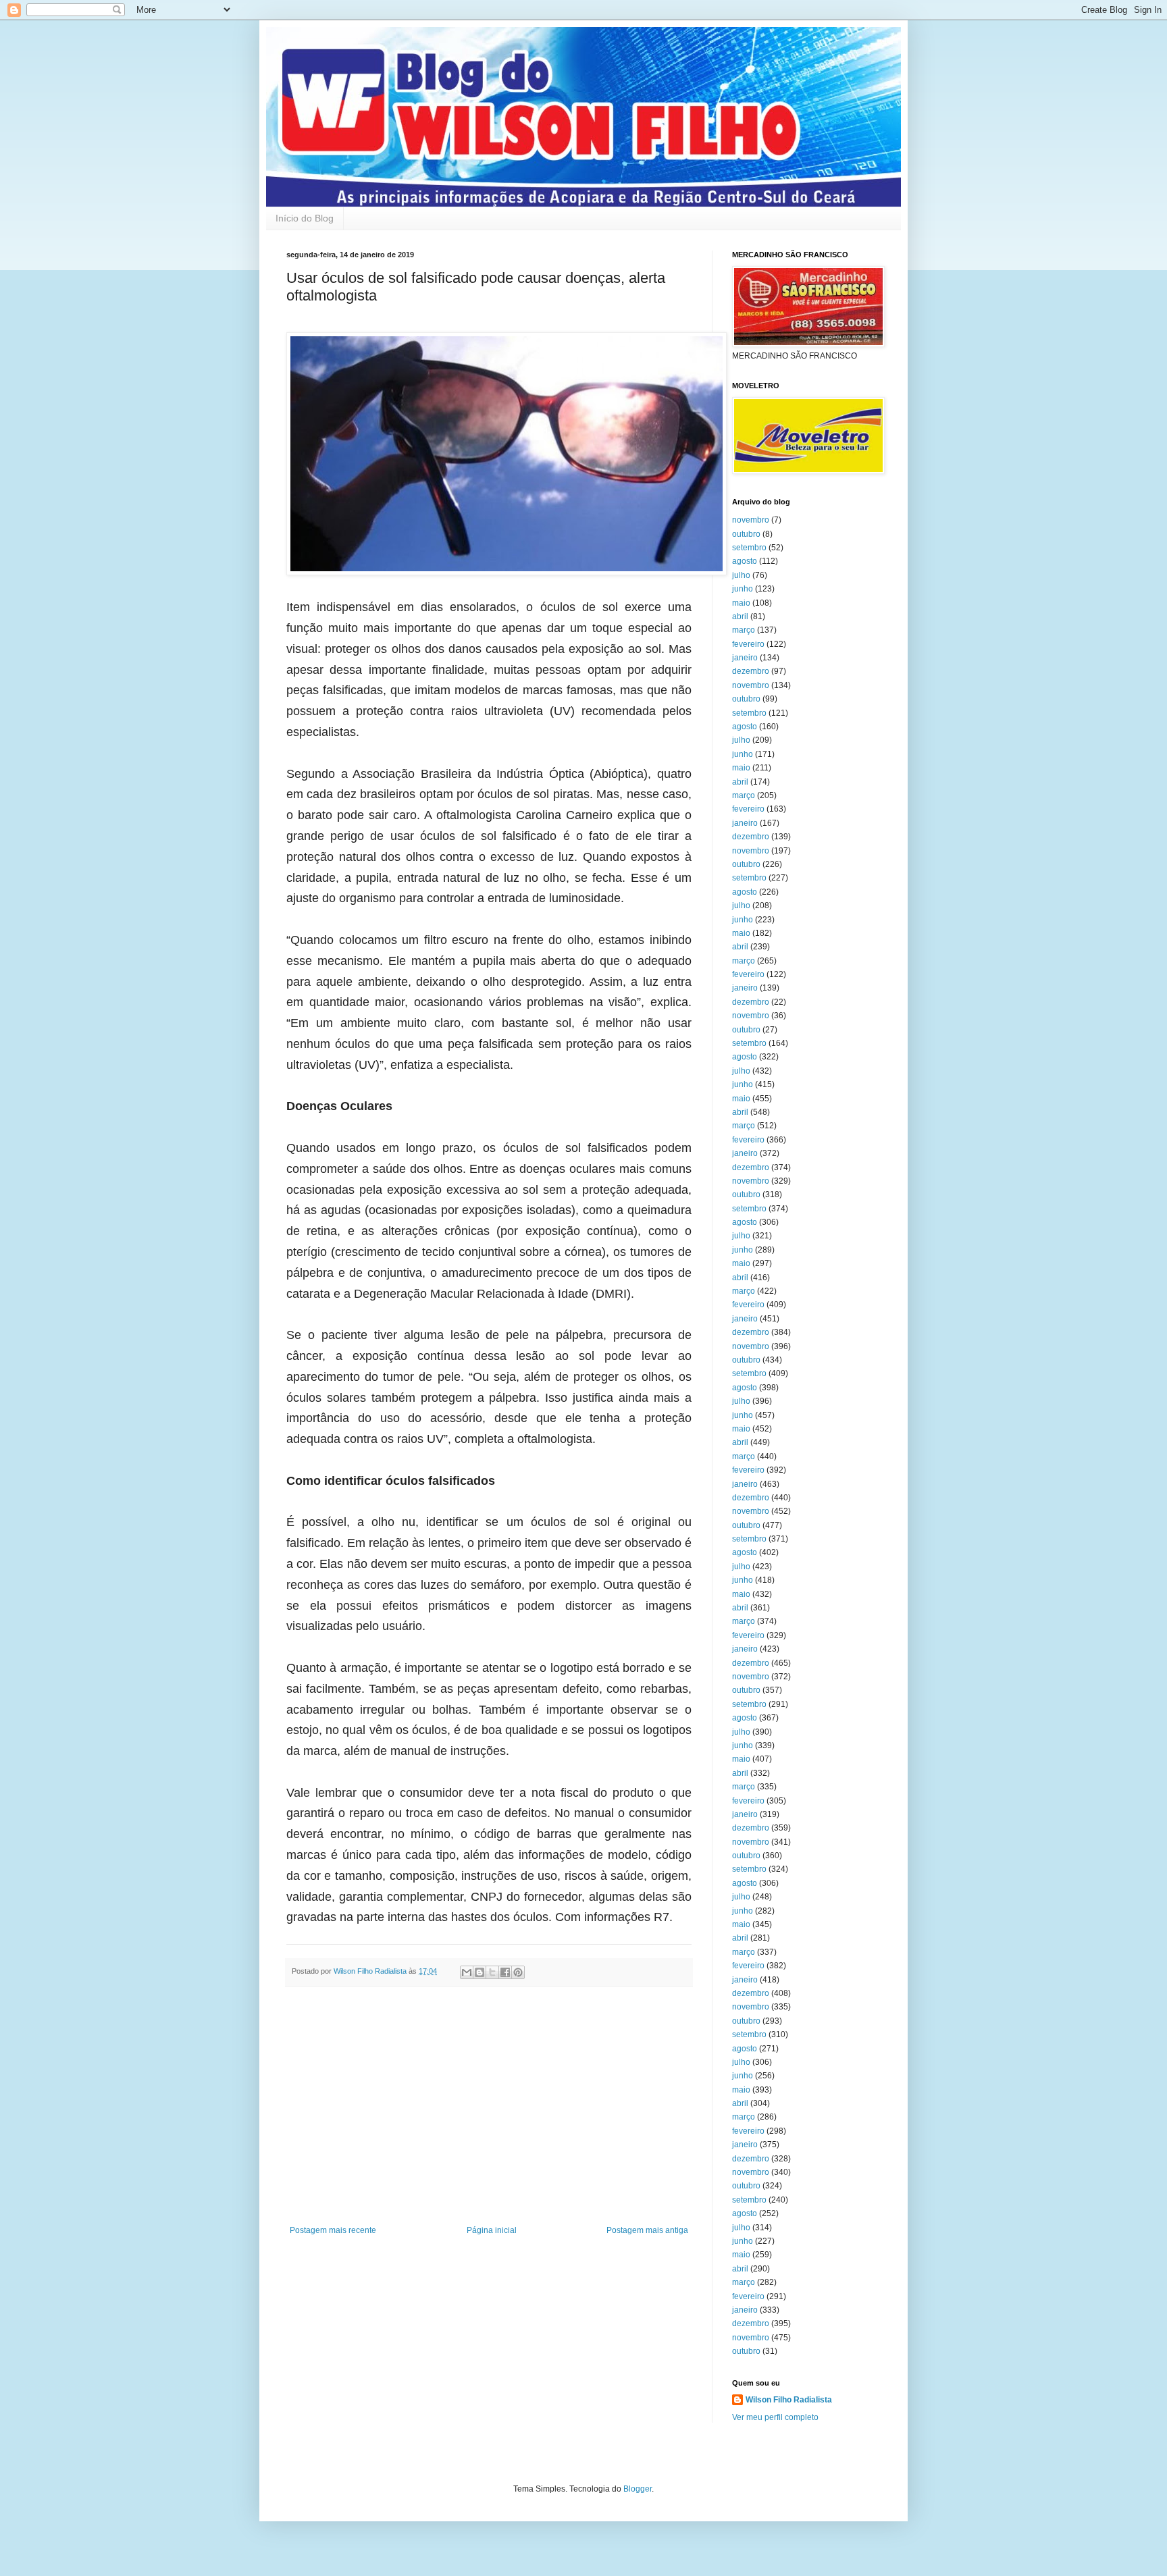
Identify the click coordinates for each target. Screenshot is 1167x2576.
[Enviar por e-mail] (467, 1972)
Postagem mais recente (333, 2230)
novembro (751, 520)
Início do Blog (305, 218)
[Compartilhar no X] (492, 1972)
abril (740, 616)
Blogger (638, 2489)
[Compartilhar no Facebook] (505, 1972)
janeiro (745, 658)
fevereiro (748, 644)
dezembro (751, 671)
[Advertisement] (489, 2114)
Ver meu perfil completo (775, 2417)
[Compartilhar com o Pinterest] (518, 1972)
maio (741, 603)
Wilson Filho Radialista (789, 2400)
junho (743, 589)
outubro (746, 534)
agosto (745, 561)
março (744, 630)
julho (741, 575)
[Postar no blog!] (479, 1972)
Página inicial (492, 2230)
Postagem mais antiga (647, 2230)
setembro (749, 548)
